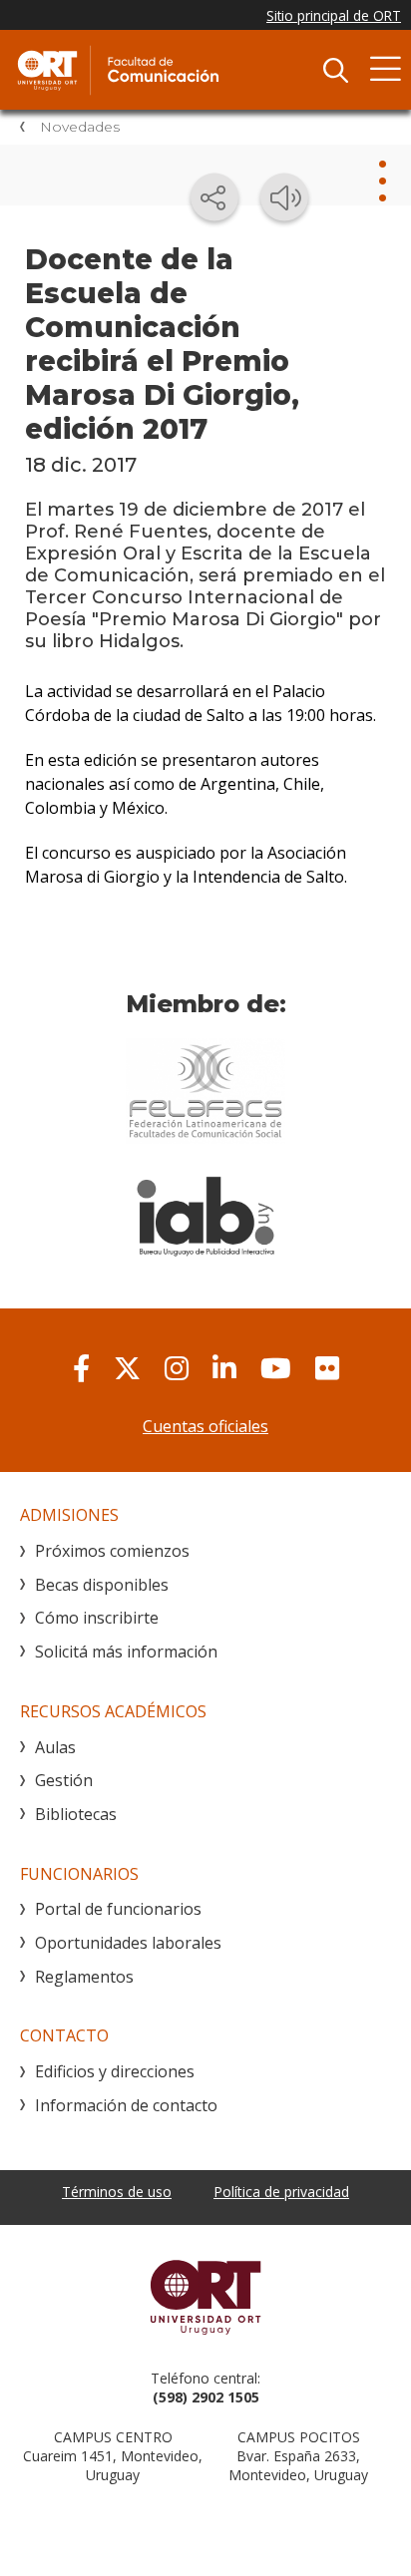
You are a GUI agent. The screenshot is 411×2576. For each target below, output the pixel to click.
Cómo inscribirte (97, 1618)
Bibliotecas (76, 1814)
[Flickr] (327, 1368)
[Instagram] (177, 1368)
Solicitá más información (126, 1652)
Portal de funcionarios (118, 1909)
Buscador (335, 70)
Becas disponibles (102, 1585)
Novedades (80, 127)
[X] (127, 1368)
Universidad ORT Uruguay (205, 2297)
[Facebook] (81, 1368)
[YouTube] (276, 1368)
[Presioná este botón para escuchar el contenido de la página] (284, 197)
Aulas (55, 1747)
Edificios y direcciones (115, 2071)
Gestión (64, 1780)
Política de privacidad (281, 2192)
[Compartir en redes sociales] (214, 197)
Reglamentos (84, 1977)
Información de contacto (126, 2105)
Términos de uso (117, 2192)
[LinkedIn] (224, 1368)
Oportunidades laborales (128, 1943)
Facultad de (165, 70)
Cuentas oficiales (205, 1426)
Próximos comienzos (112, 1551)
